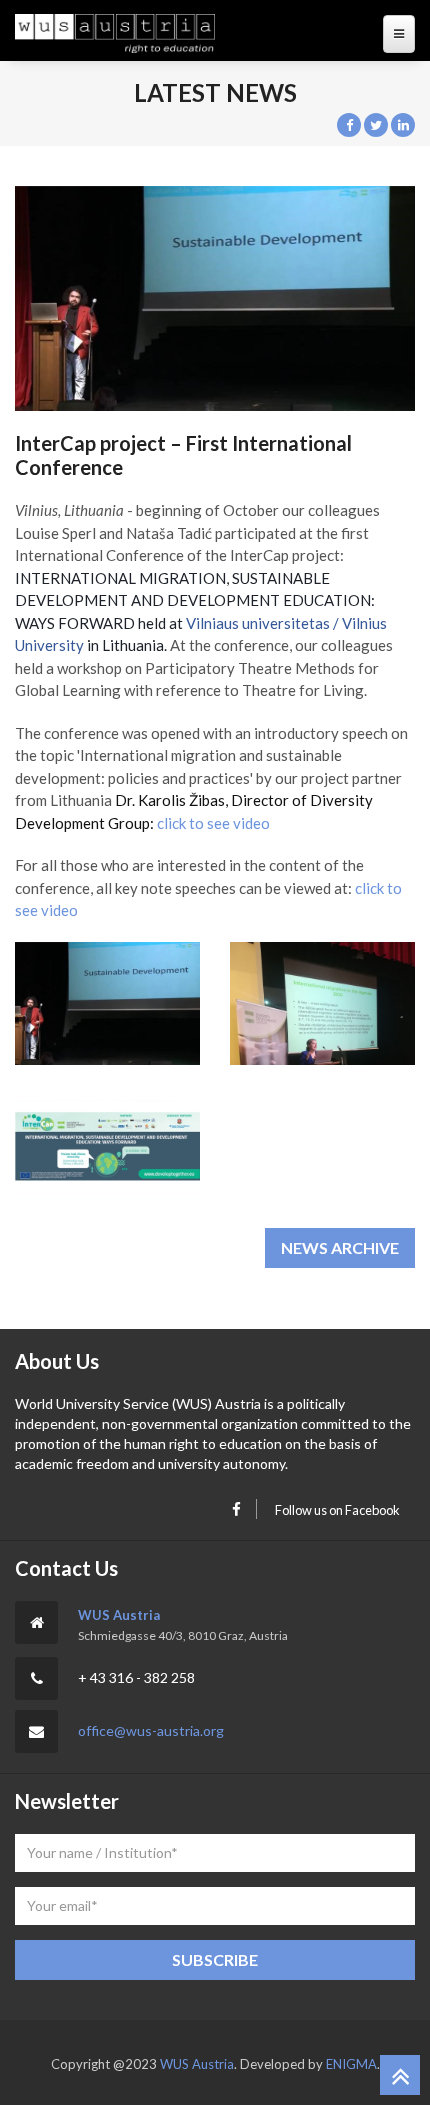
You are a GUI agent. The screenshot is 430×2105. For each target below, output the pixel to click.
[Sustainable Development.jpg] (107, 1003)
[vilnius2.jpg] (107, 1146)
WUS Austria (119, 1615)
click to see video (213, 823)
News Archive (340, 1247)
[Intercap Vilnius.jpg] (322, 1003)
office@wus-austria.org (151, 1730)
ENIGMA (351, 2064)
